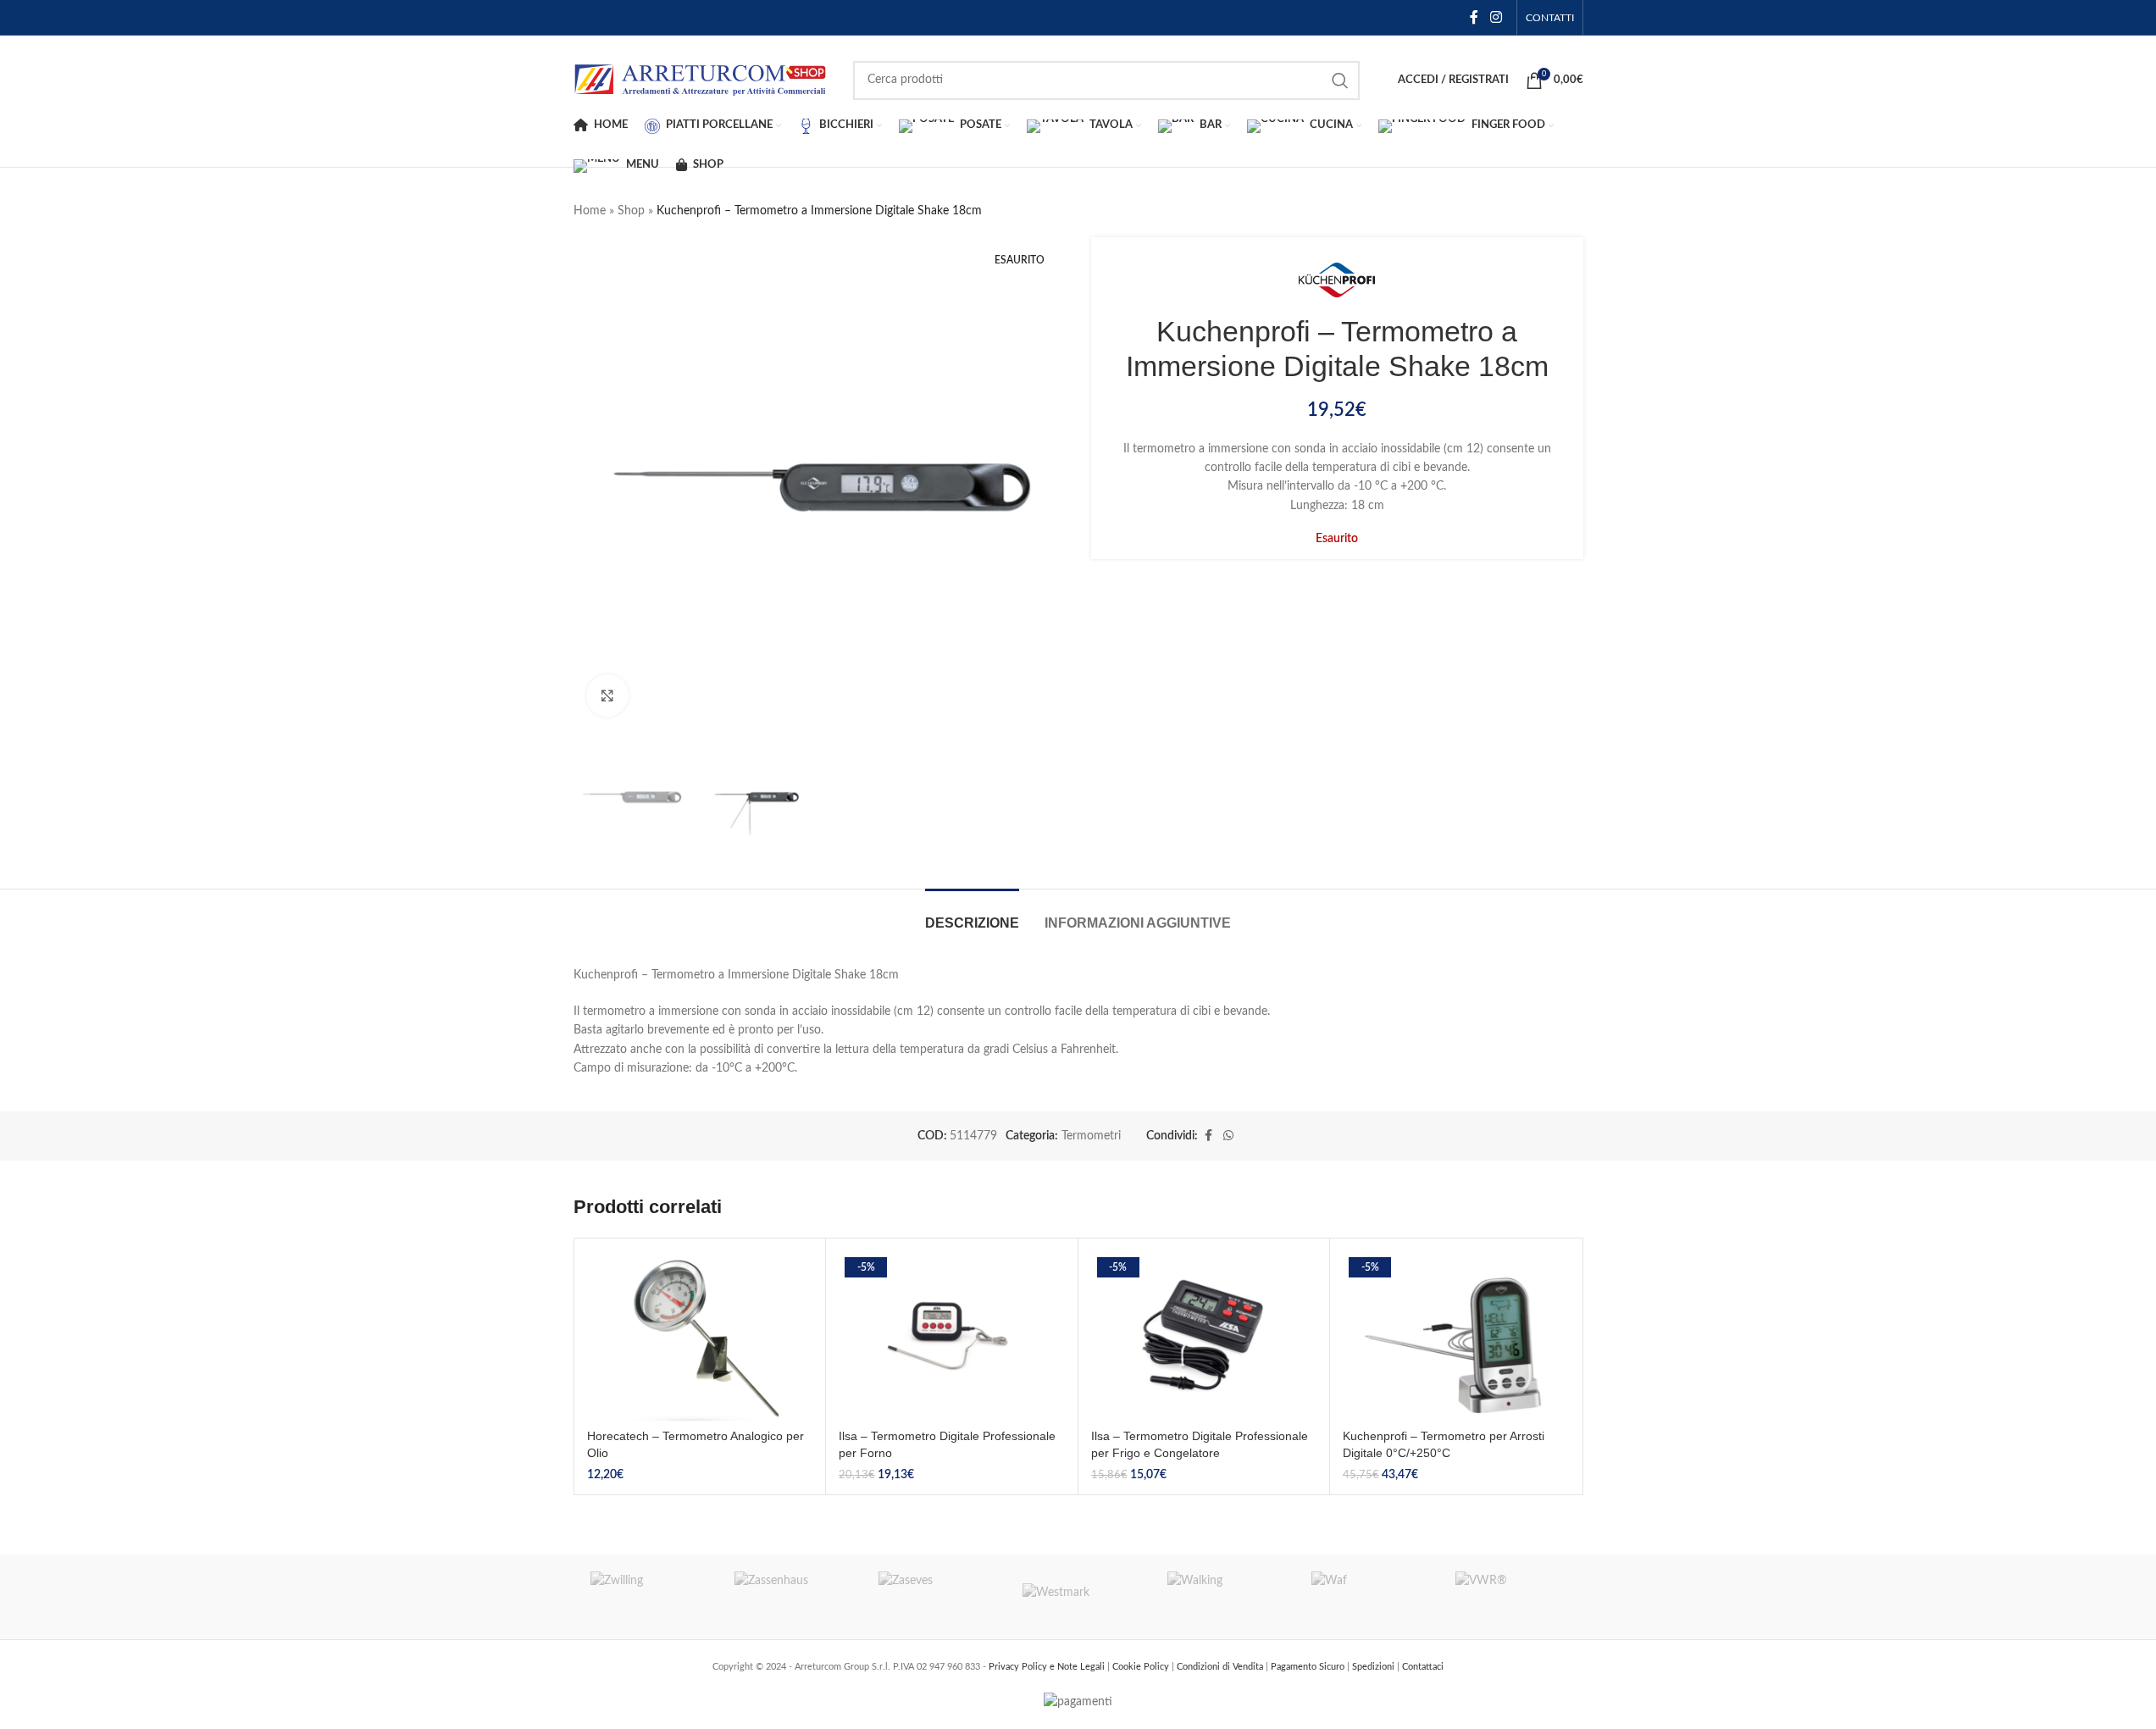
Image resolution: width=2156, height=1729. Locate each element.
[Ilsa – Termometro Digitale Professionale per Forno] (952, 1336)
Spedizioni (1375, 1667)
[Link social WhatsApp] (1228, 1136)
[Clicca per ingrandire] (607, 695)
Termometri (1091, 1136)
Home (590, 211)
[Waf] (1366, 1597)
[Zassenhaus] (790, 1597)
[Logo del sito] (701, 80)
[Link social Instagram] (1496, 17)
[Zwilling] (646, 1597)
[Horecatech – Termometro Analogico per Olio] (700, 1336)
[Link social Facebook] (1474, 17)
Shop (631, 211)
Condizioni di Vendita (1221, 1667)
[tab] (972, 914)
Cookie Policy (1142, 1667)
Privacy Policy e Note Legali (1048, 1667)
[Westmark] (1078, 1597)
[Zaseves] (934, 1597)
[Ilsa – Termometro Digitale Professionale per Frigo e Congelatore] (1204, 1336)
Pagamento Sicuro (1309, 1667)
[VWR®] (1510, 1597)
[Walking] (1222, 1597)
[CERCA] (1340, 80)
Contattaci (1423, 1667)
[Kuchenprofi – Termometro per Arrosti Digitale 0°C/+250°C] (1456, 1336)
